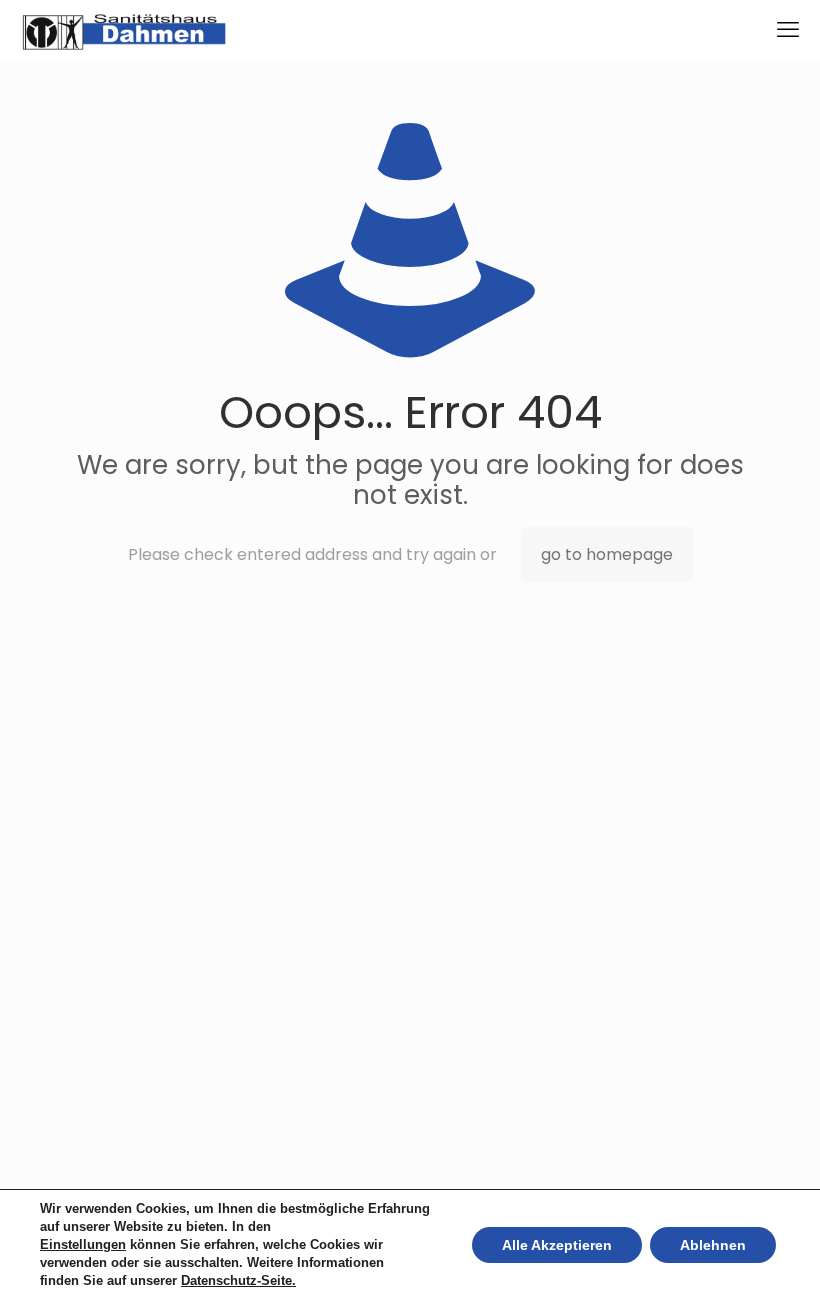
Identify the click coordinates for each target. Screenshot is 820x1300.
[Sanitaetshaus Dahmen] (123, 30)
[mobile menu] (788, 30)
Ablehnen (713, 1245)
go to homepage (607, 554)
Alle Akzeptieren (557, 1245)
